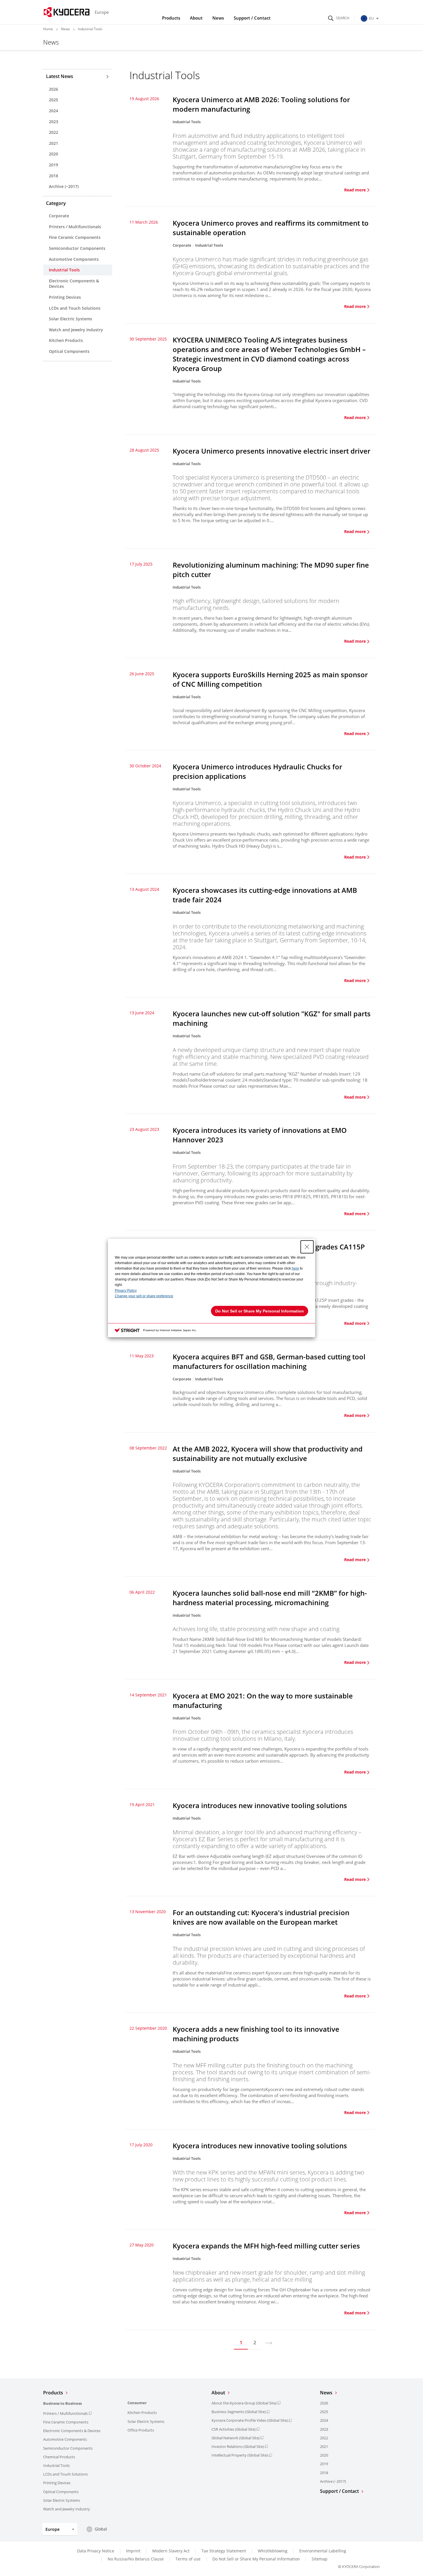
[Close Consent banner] (307, 1247)
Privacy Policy (126, 1291)
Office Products (141, 2430)
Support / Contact (252, 18)
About (196, 18)
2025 (54, 100)
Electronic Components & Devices (74, 284)
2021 (54, 143)
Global (101, 2529)
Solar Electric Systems (70, 319)
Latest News (60, 76)
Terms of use (188, 2559)
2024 (54, 111)
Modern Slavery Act (171, 2551)
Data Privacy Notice (96, 2551)
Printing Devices (65, 297)
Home (48, 29)
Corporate (59, 216)
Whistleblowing (273, 2551)
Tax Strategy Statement (224, 2551)
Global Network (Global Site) (236, 2438)
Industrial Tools (64, 270)
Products (171, 18)
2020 (54, 154)
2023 (54, 122)
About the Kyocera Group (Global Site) (244, 2403)
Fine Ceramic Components (75, 237)
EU (371, 18)
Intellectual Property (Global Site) (240, 2455)
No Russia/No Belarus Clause (136, 2559)
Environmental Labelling (323, 2551)
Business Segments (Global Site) (239, 2412)
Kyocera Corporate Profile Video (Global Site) (250, 2420)
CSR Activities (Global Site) (234, 2429)
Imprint (133, 2551)
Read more (355, 190)
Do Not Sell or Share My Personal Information (256, 2559)
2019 (54, 165)
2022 (54, 132)
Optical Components (69, 351)
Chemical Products (59, 2457)
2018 (54, 176)
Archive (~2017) (64, 186)
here (295, 1268)
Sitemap (320, 2559)
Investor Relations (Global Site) (238, 2446)
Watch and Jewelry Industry (76, 330)
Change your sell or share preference (144, 1296)
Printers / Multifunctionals (75, 227)
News (218, 18)
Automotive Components (74, 259)
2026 (54, 89)
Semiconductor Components (77, 248)
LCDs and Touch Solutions (75, 308)
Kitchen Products (66, 340)
